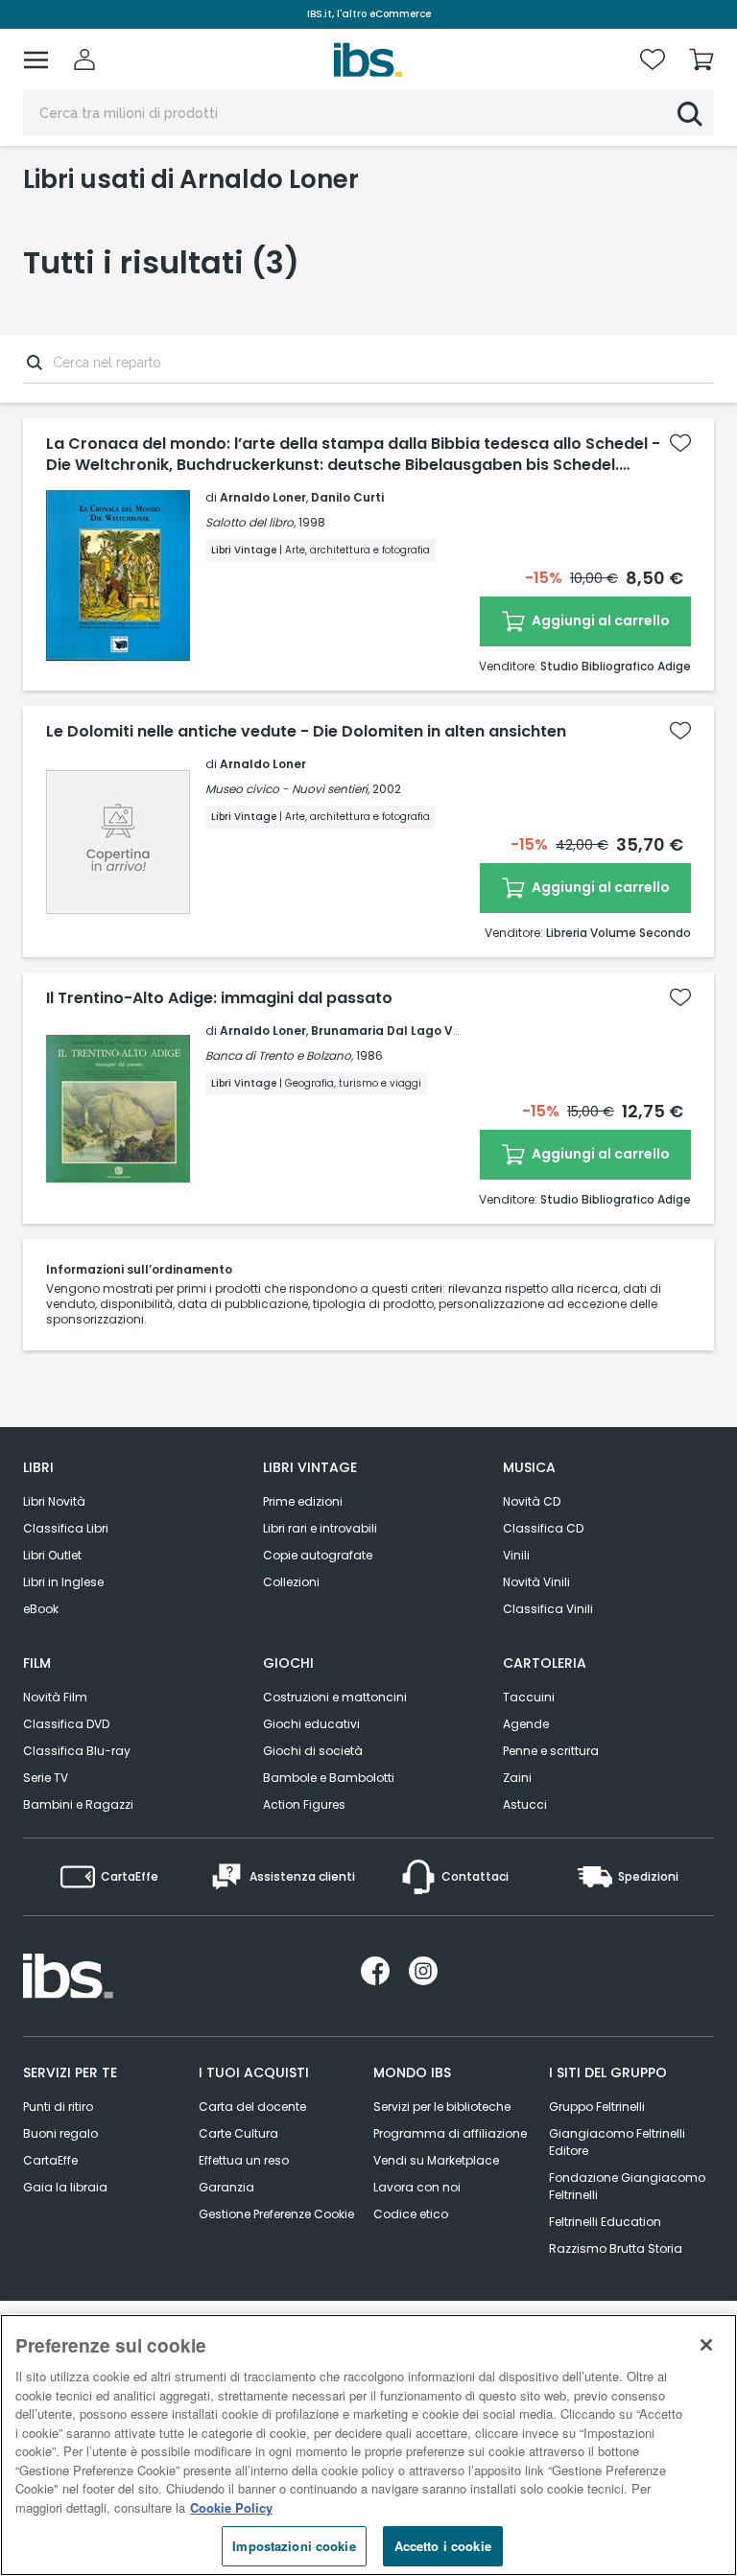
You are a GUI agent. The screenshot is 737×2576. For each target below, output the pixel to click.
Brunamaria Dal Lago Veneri (397, 1030)
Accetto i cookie (443, 2546)
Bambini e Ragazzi (78, 1804)
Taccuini (529, 1697)
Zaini (517, 1778)
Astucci (525, 1804)
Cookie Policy (231, 2507)
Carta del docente (252, 2107)
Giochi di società (313, 1751)
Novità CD (532, 1501)
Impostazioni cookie (294, 2546)
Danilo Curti (347, 497)
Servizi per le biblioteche (442, 2107)
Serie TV (46, 1778)
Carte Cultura (238, 2133)
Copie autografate (318, 1555)
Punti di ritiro (58, 2107)
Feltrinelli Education (605, 2222)
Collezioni (291, 1582)
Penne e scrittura (551, 1751)
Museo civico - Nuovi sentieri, (287, 789)
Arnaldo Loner (263, 497)
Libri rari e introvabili (320, 1528)
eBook (41, 1609)
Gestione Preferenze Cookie (276, 2214)
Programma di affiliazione (450, 2133)
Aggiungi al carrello (599, 621)
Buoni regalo (60, 2133)
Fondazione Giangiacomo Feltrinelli (627, 2186)
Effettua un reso (244, 2160)
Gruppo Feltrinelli (597, 2107)
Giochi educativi (311, 1724)
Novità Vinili (536, 1582)
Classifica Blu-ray (77, 1751)
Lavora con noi (417, 2187)
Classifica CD (543, 1528)
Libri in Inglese (63, 1582)
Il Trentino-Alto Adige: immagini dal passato (219, 998)
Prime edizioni (303, 1501)
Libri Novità (54, 1501)
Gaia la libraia (65, 2187)
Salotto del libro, (250, 522)
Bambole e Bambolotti (329, 1778)
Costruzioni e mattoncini (335, 1697)
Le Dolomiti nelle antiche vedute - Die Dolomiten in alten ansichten (306, 732)
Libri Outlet (52, 1555)
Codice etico (411, 2214)
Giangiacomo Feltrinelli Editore (617, 2142)
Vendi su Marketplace (436, 2160)
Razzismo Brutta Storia (616, 2248)
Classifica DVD (66, 1724)
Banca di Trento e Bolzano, (279, 1055)
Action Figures (304, 1804)
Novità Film (55, 1697)
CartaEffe (50, 2160)
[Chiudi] (706, 2345)
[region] (368, 2445)
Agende (526, 1724)
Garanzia (226, 2187)
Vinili (516, 1555)
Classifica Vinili (548, 1609)
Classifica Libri (66, 1528)
